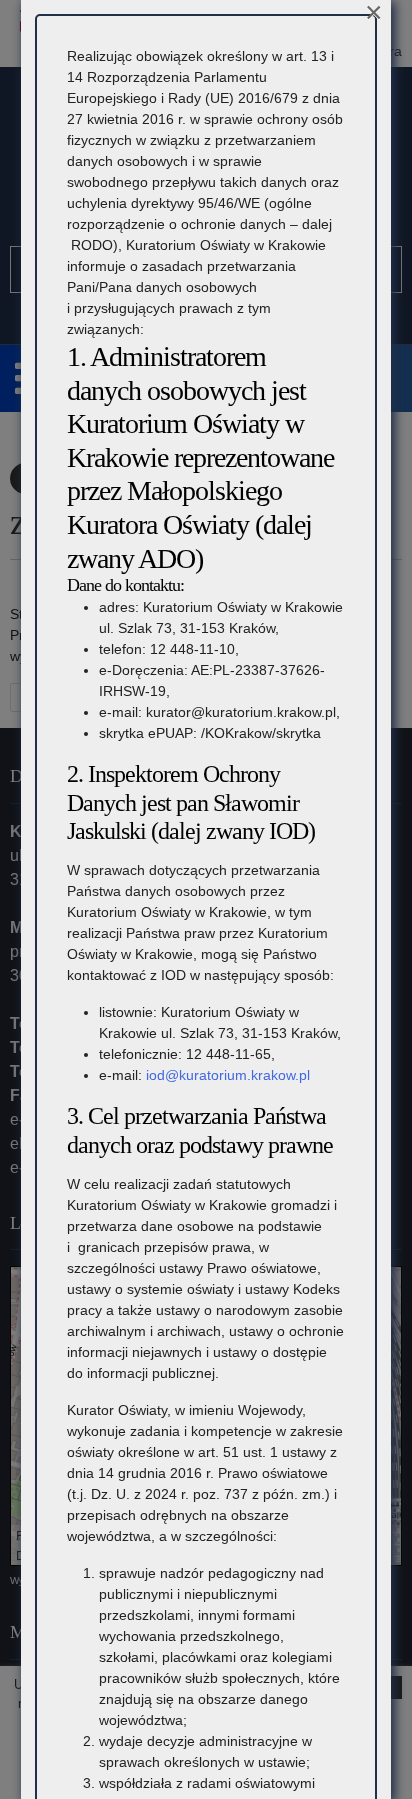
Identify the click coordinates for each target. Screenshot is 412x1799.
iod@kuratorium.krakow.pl (228, 1075)
